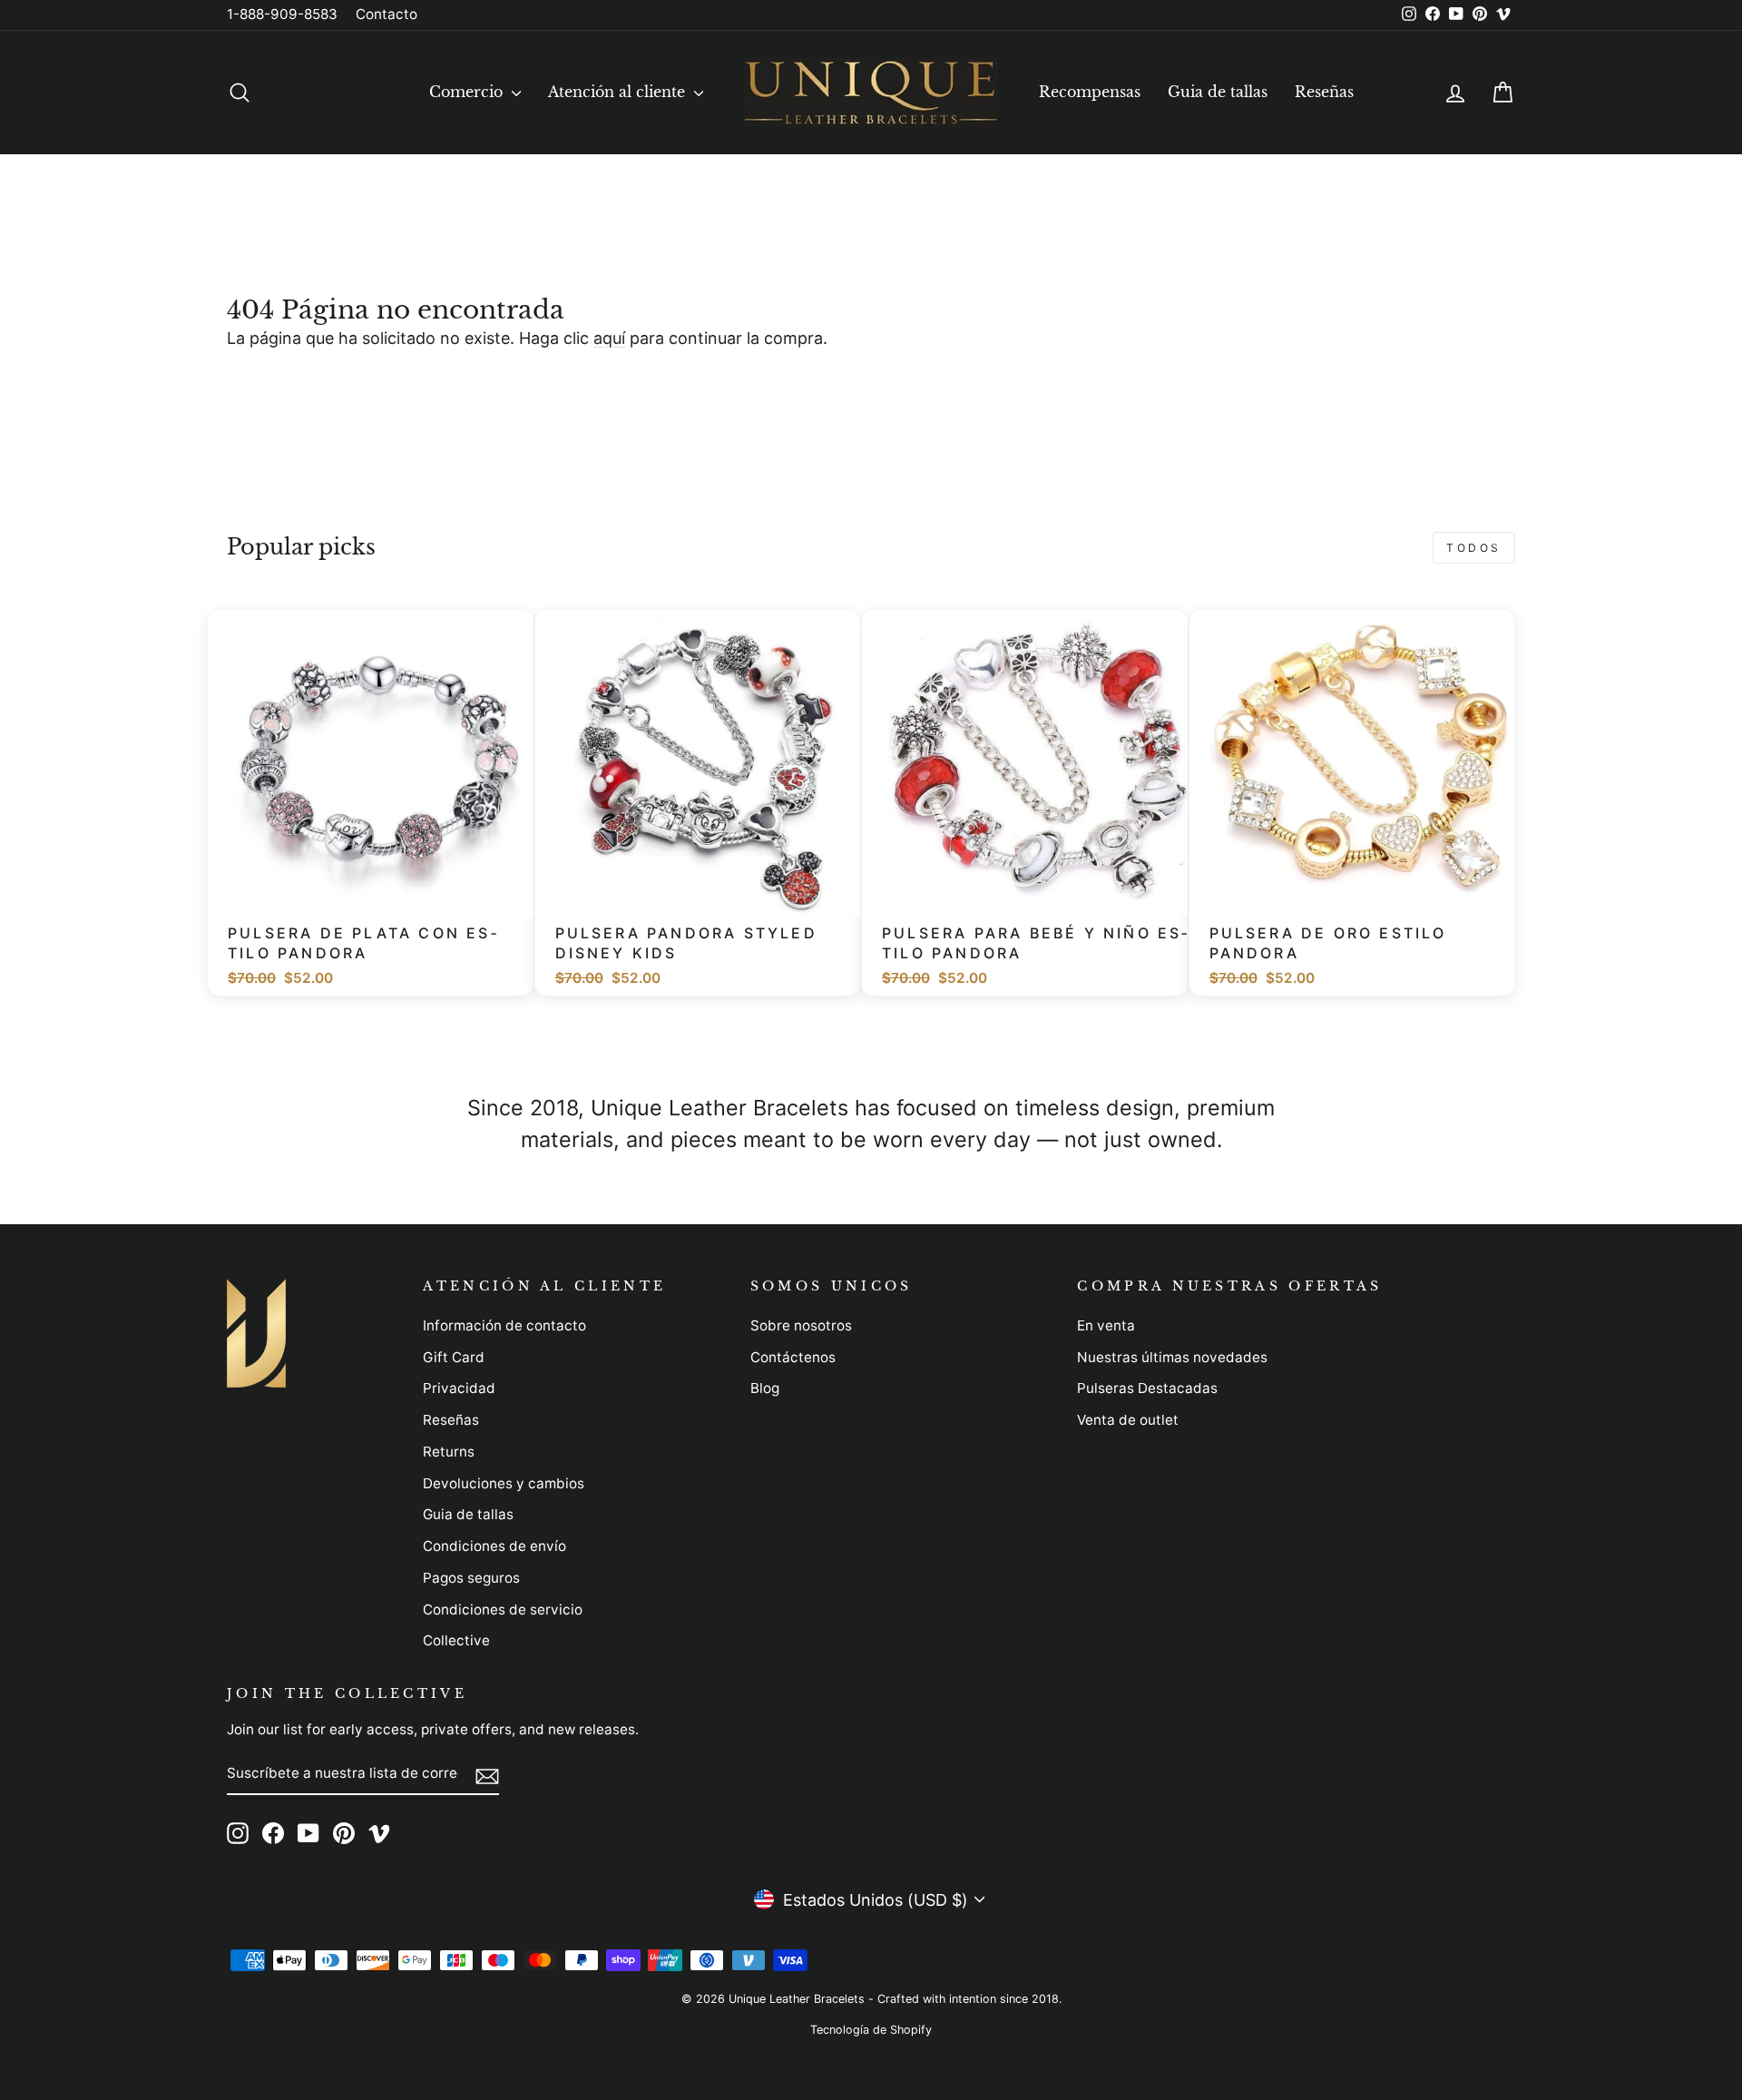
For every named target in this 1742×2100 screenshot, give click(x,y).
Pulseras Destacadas (1147, 1388)
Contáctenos (793, 1357)
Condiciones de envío (494, 1546)
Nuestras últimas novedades (1172, 1357)
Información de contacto (504, 1325)
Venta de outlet (1128, 1420)
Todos (1474, 548)
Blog (765, 1388)
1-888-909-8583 (282, 14)
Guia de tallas (1218, 92)
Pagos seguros (471, 1578)
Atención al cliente (619, 92)
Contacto (387, 14)
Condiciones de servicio (503, 1609)
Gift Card (454, 1357)
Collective (456, 1640)
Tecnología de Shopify (871, 2030)
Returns (449, 1452)
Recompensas (1090, 92)
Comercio (468, 92)
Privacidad (459, 1388)
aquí (609, 338)
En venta (1106, 1325)
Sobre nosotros (801, 1325)
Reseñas (1324, 92)
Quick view (380, 892)
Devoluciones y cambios (504, 1483)
